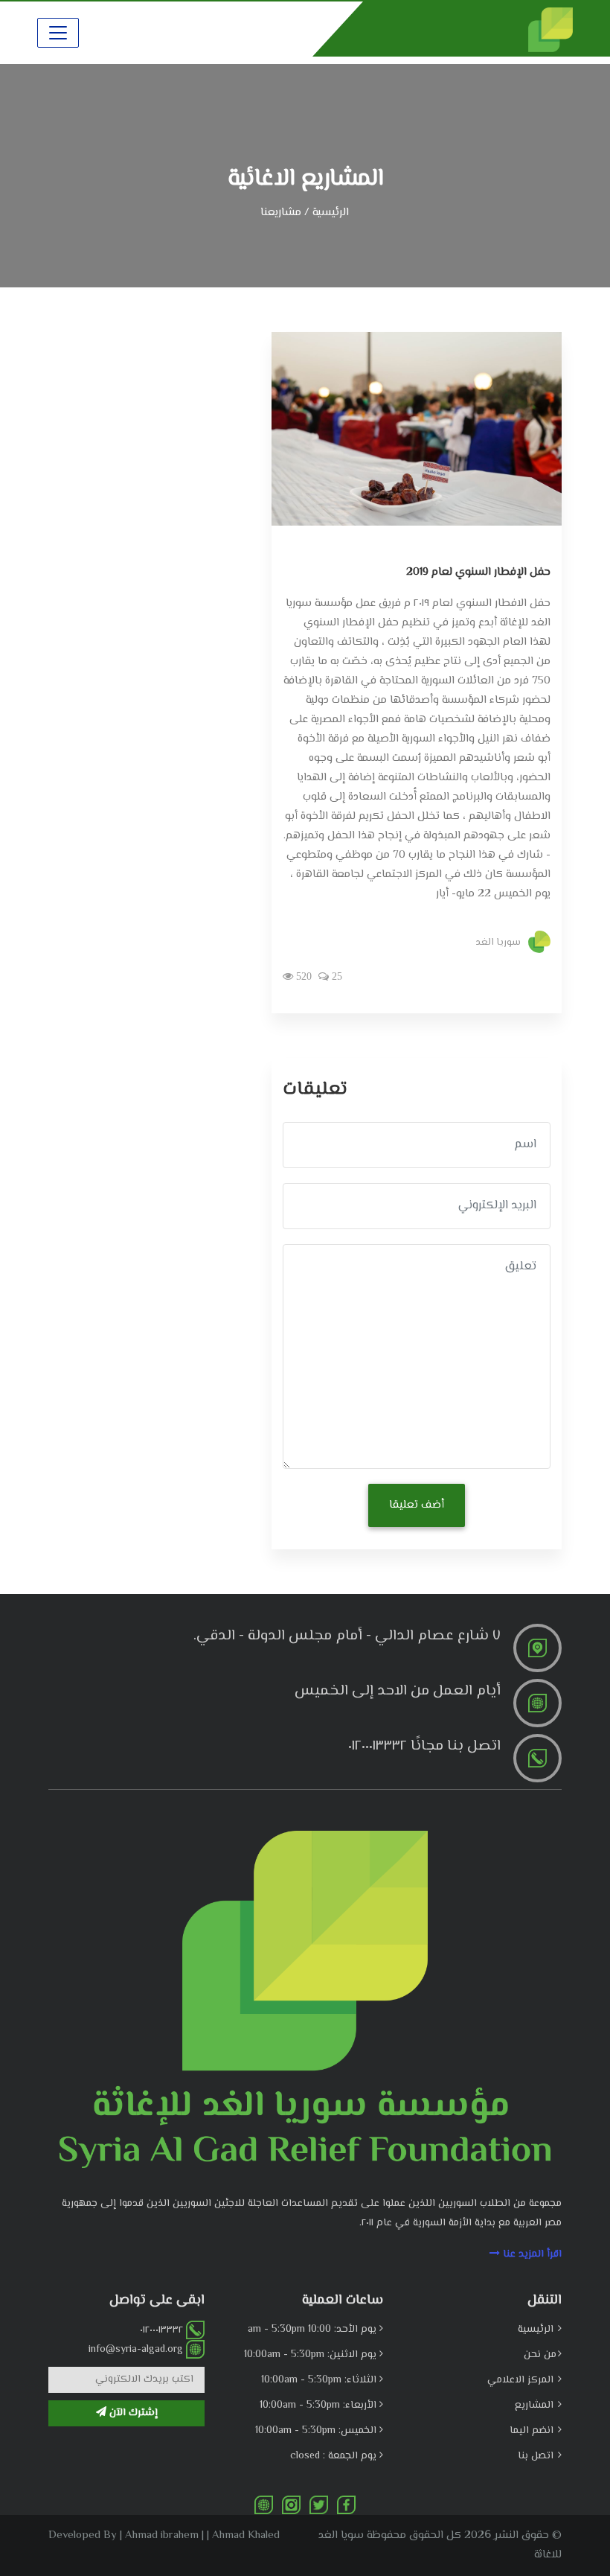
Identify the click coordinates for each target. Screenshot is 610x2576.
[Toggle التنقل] (58, 33)
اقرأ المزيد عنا (531, 2254)
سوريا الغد (498, 942)
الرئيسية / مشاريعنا (305, 213)
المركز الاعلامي (522, 2380)
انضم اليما (533, 2431)
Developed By (83, 2535)
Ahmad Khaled (246, 2535)
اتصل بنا (537, 2456)
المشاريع (536, 2406)
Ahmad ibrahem (162, 2535)
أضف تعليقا (417, 1505)
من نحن (540, 2355)
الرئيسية (537, 2330)
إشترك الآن (132, 2413)
